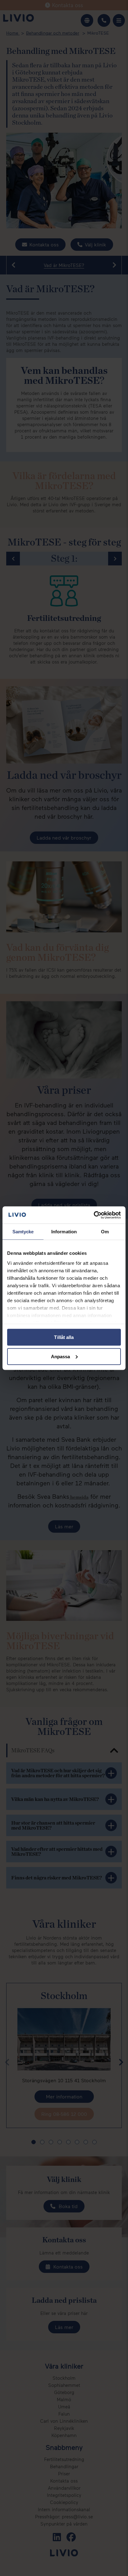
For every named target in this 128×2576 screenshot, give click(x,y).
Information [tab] (64, 1232)
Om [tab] (105, 1232)
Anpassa (61, 1356)
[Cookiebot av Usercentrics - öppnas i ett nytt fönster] (94, 1215)
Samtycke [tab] (23, 1232)
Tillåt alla (64, 1337)
